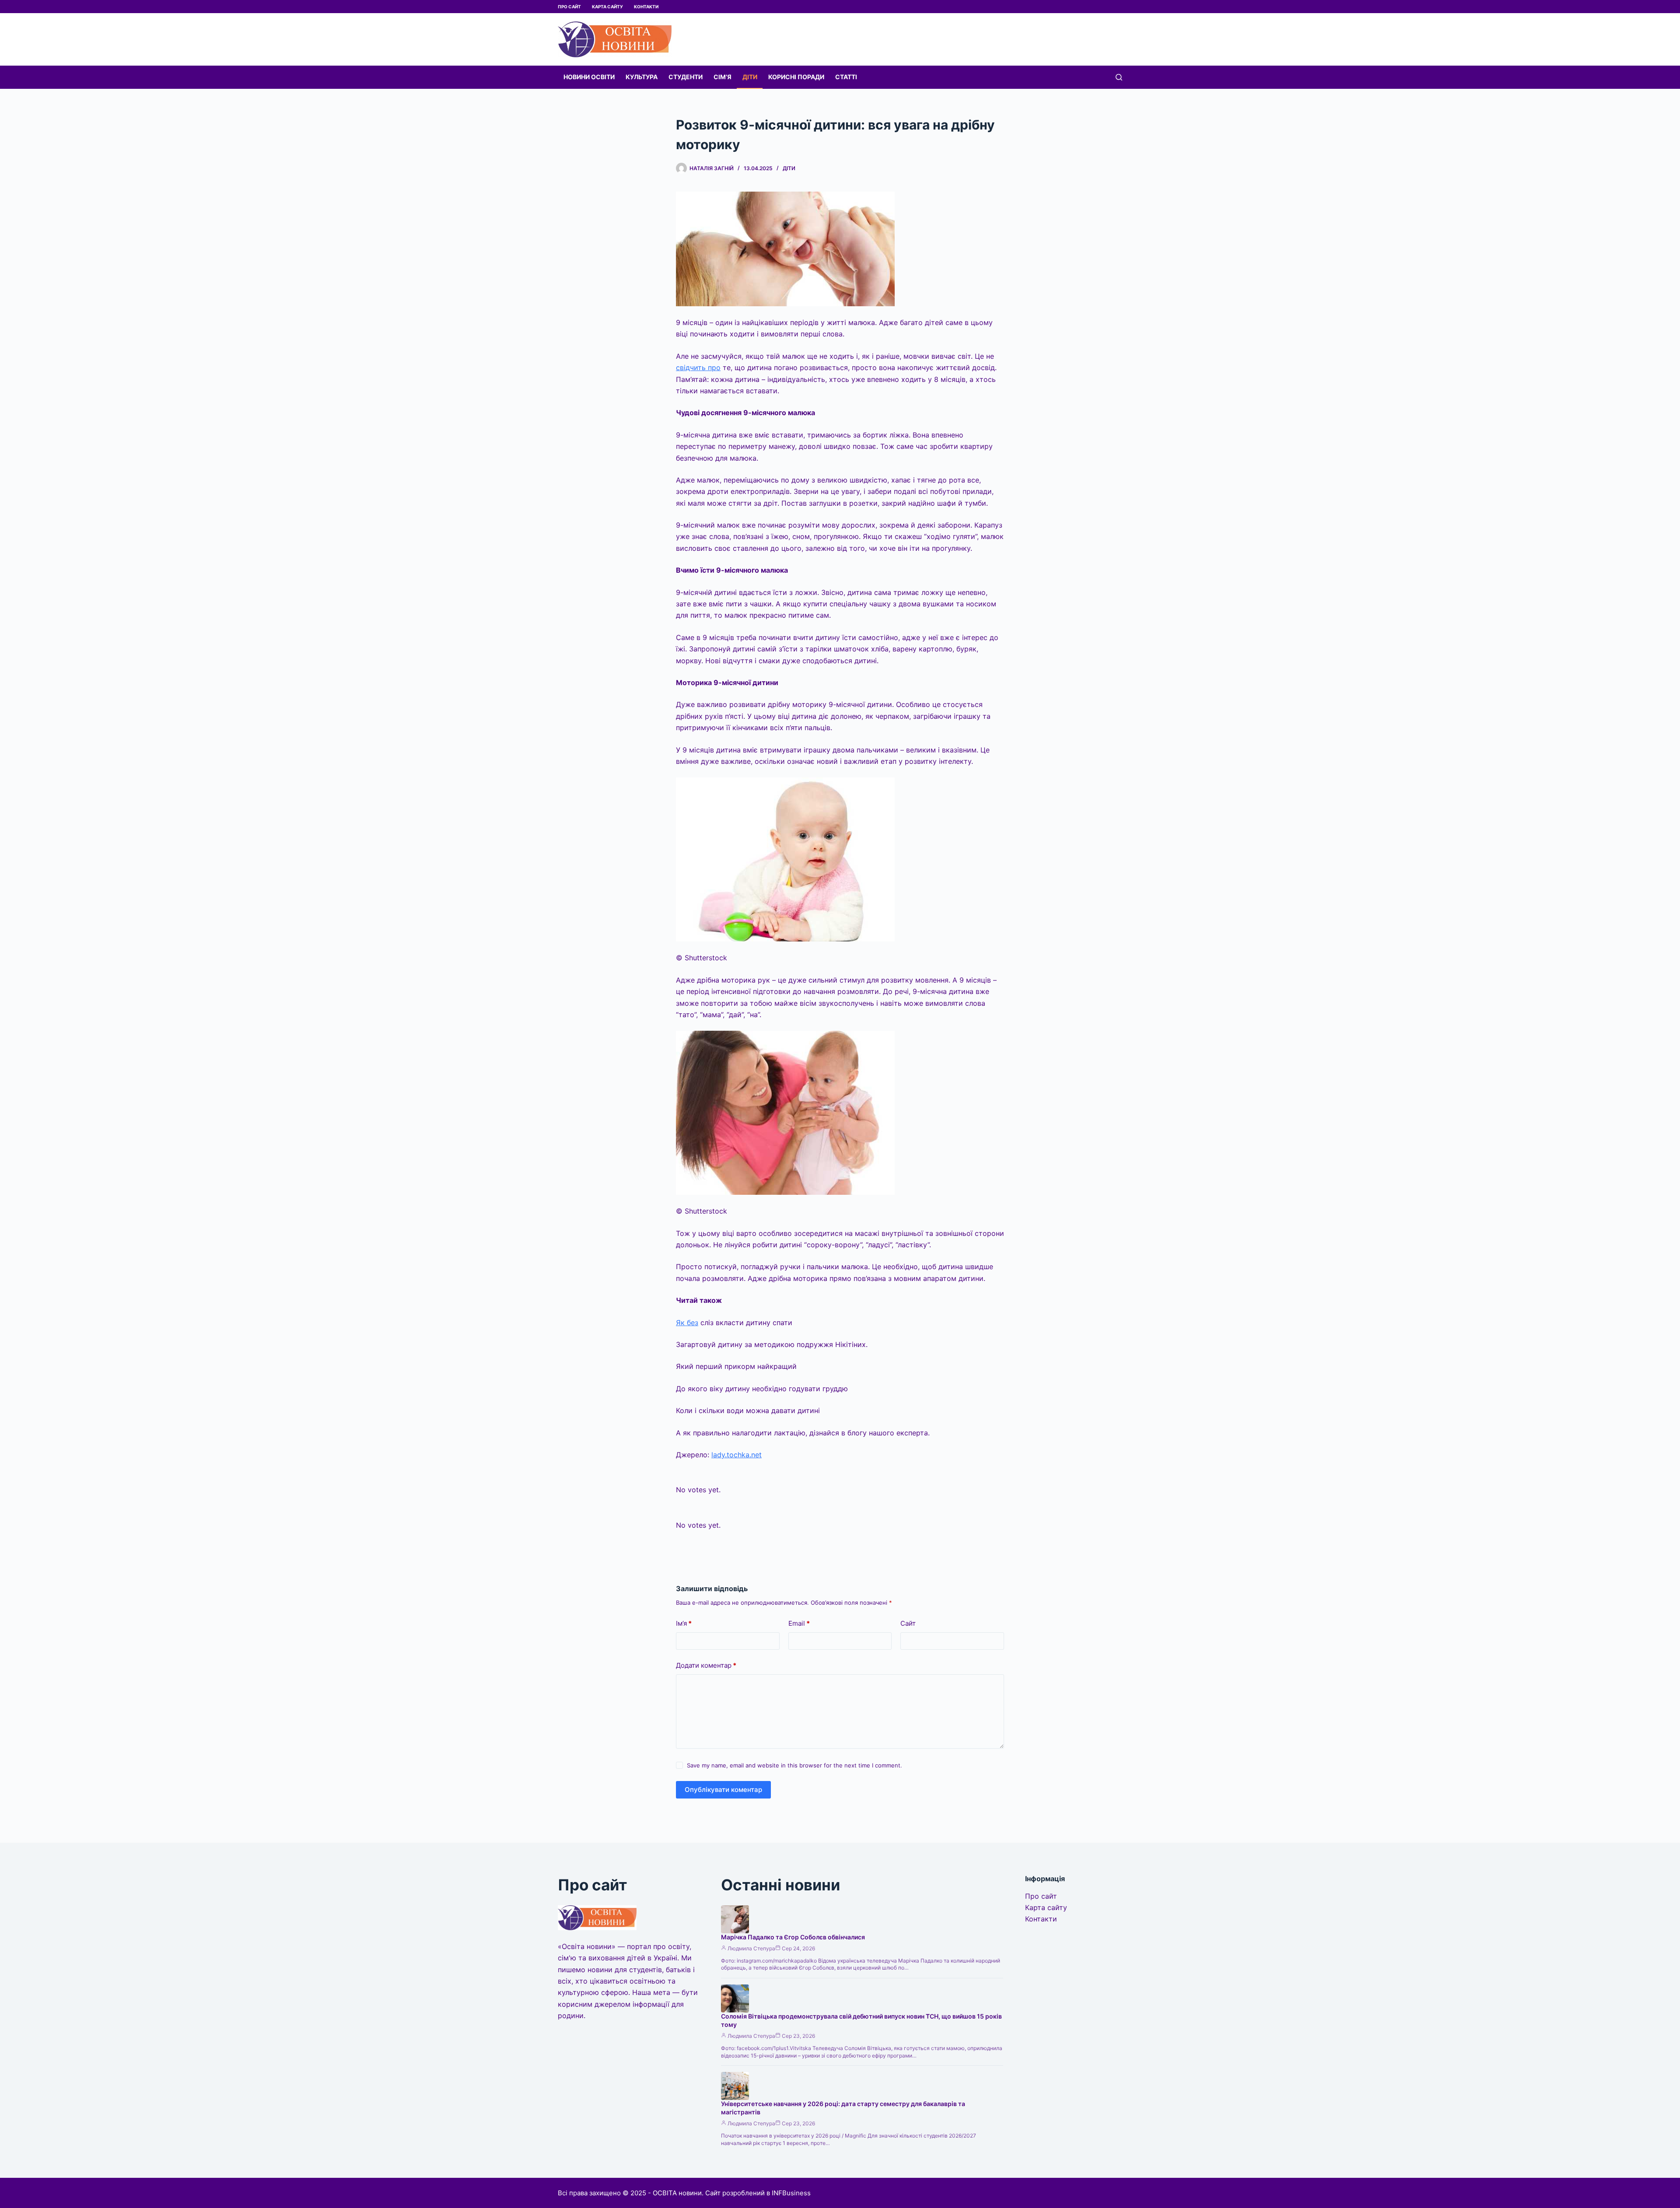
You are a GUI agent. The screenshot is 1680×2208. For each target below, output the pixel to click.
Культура (642, 77)
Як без (687, 1323)
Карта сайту (607, 7)
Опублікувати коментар (723, 1790)
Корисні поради (796, 77)
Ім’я (684, 1623)
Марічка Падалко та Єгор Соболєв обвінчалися (793, 1937)
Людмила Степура (751, 1948)
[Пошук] (1119, 77)
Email (799, 1623)
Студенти (686, 77)
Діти (750, 77)
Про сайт (569, 7)
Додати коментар (706, 1665)
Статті (846, 77)
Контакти (646, 7)
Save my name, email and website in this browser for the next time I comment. (794, 1765)
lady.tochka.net (737, 1455)
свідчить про (698, 367)
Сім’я (723, 77)
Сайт (908, 1623)
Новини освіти (589, 77)
